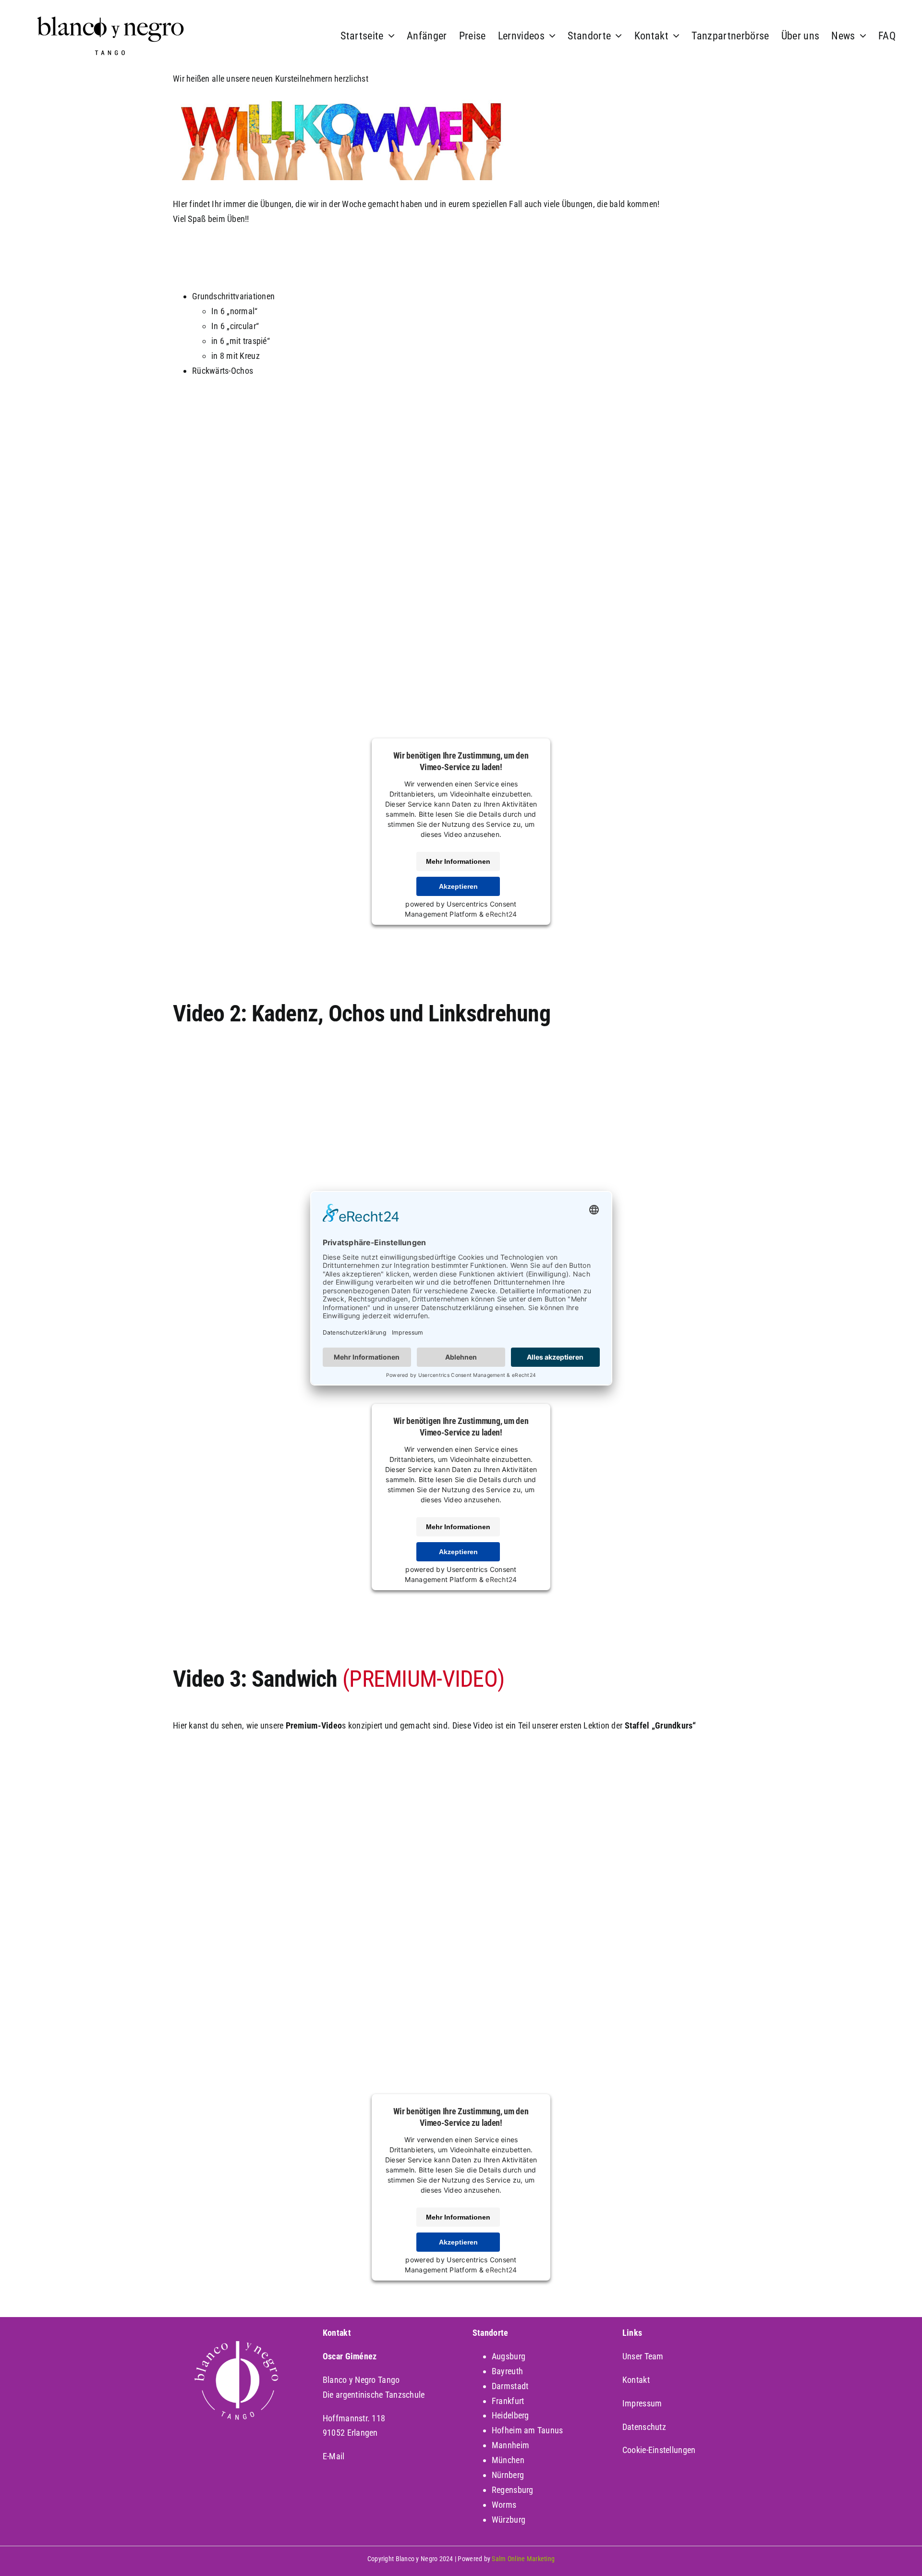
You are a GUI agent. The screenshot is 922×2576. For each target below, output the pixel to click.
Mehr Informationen (458, 861)
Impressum (642, 2403)
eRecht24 (501, 914)
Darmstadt (510, 2386)
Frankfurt (508, 2401)
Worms (504, 2505)
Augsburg (509, 2356)
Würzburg (509, 2520)
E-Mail (334, 2456)
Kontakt (636, 2380)
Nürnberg (508, 2475)
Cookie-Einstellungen (659, 2450)
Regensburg (513, 2490)
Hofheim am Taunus (528, 2430)
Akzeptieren (458, 886)
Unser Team (643, 2356)
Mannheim (510, 2445)
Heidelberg (510, 2415)
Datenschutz (644, 2427)
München (508, 2460)
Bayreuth (507, 2371)
